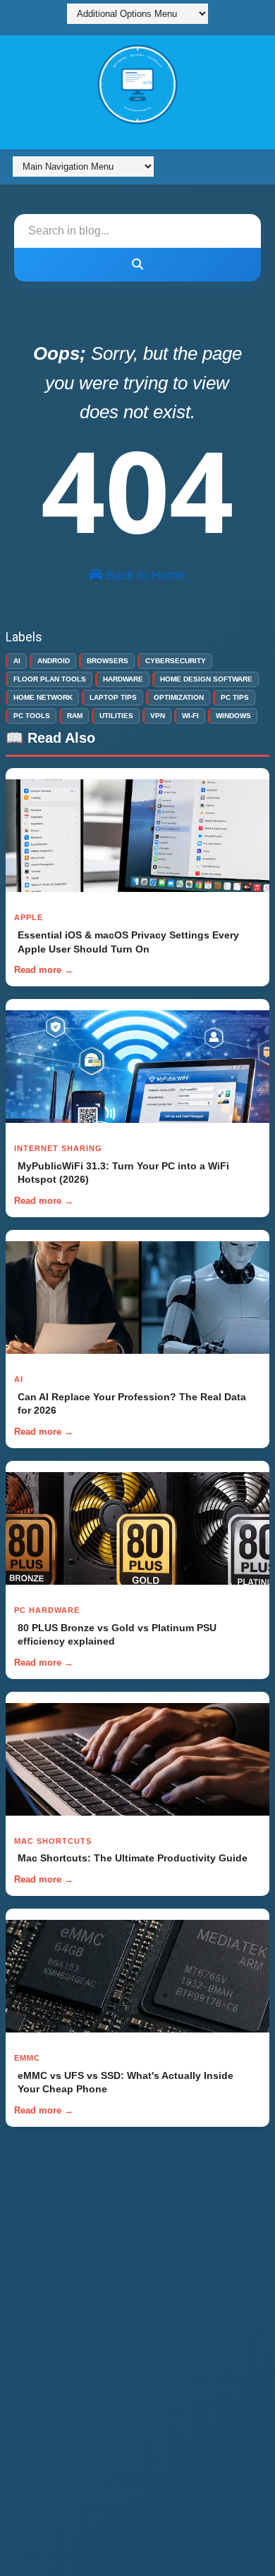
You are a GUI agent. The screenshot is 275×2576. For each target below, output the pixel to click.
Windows (233, 716)
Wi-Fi (190, 716)
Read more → (44, 970)
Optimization (179, 697)
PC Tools (32, 716)
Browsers (108, 661)
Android (54, 661)
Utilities (116, 716)
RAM (75, 716)
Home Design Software (206, 679)
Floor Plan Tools (50, 679)
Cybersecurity (176, 661)
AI (17, 661)
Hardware (123, 679)
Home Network (43, 697)
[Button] (137, 265)
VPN (158, 716)
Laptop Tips (113, 697)
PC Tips (235, 697)
